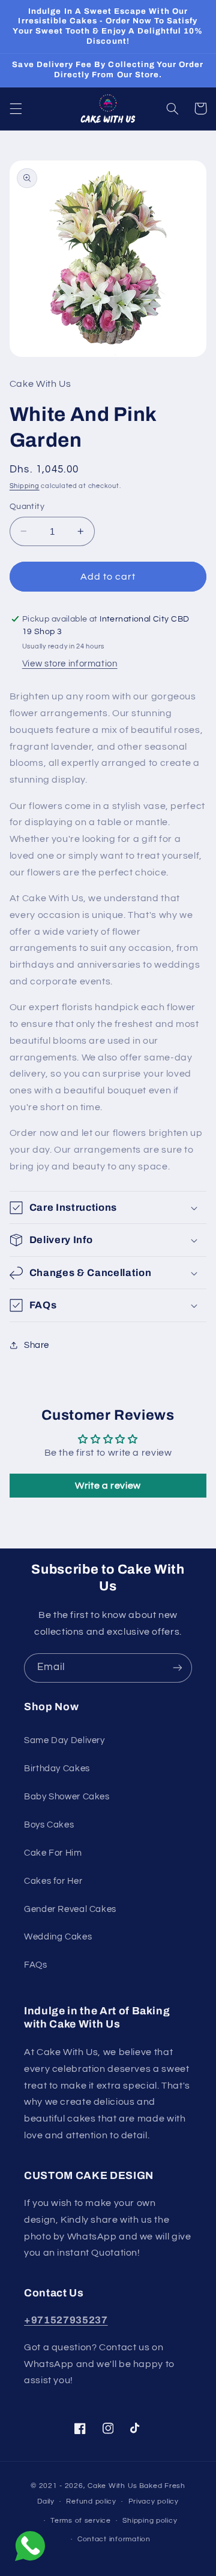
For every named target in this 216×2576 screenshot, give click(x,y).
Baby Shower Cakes (67, 1797)
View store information (70, 664)
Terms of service (81, 2521)
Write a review (108, 1486)
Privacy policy (154, 2501)
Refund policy (91, 2501)
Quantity (27, 507)
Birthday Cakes (57, 1769)
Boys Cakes (49, 1825)
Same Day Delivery (64, 1740)
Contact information (114, 2539)
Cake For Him (53, 1853)
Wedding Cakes (58, 1937)
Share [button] (37, 1345)
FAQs (36, 1965)
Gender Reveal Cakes (70, 1909)
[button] (16, 108)
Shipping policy (150, 2521)
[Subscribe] (178, 1668)
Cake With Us (112, 2486)
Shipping (25, 486)
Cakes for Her (53, 1881)
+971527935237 (66, 2320)
